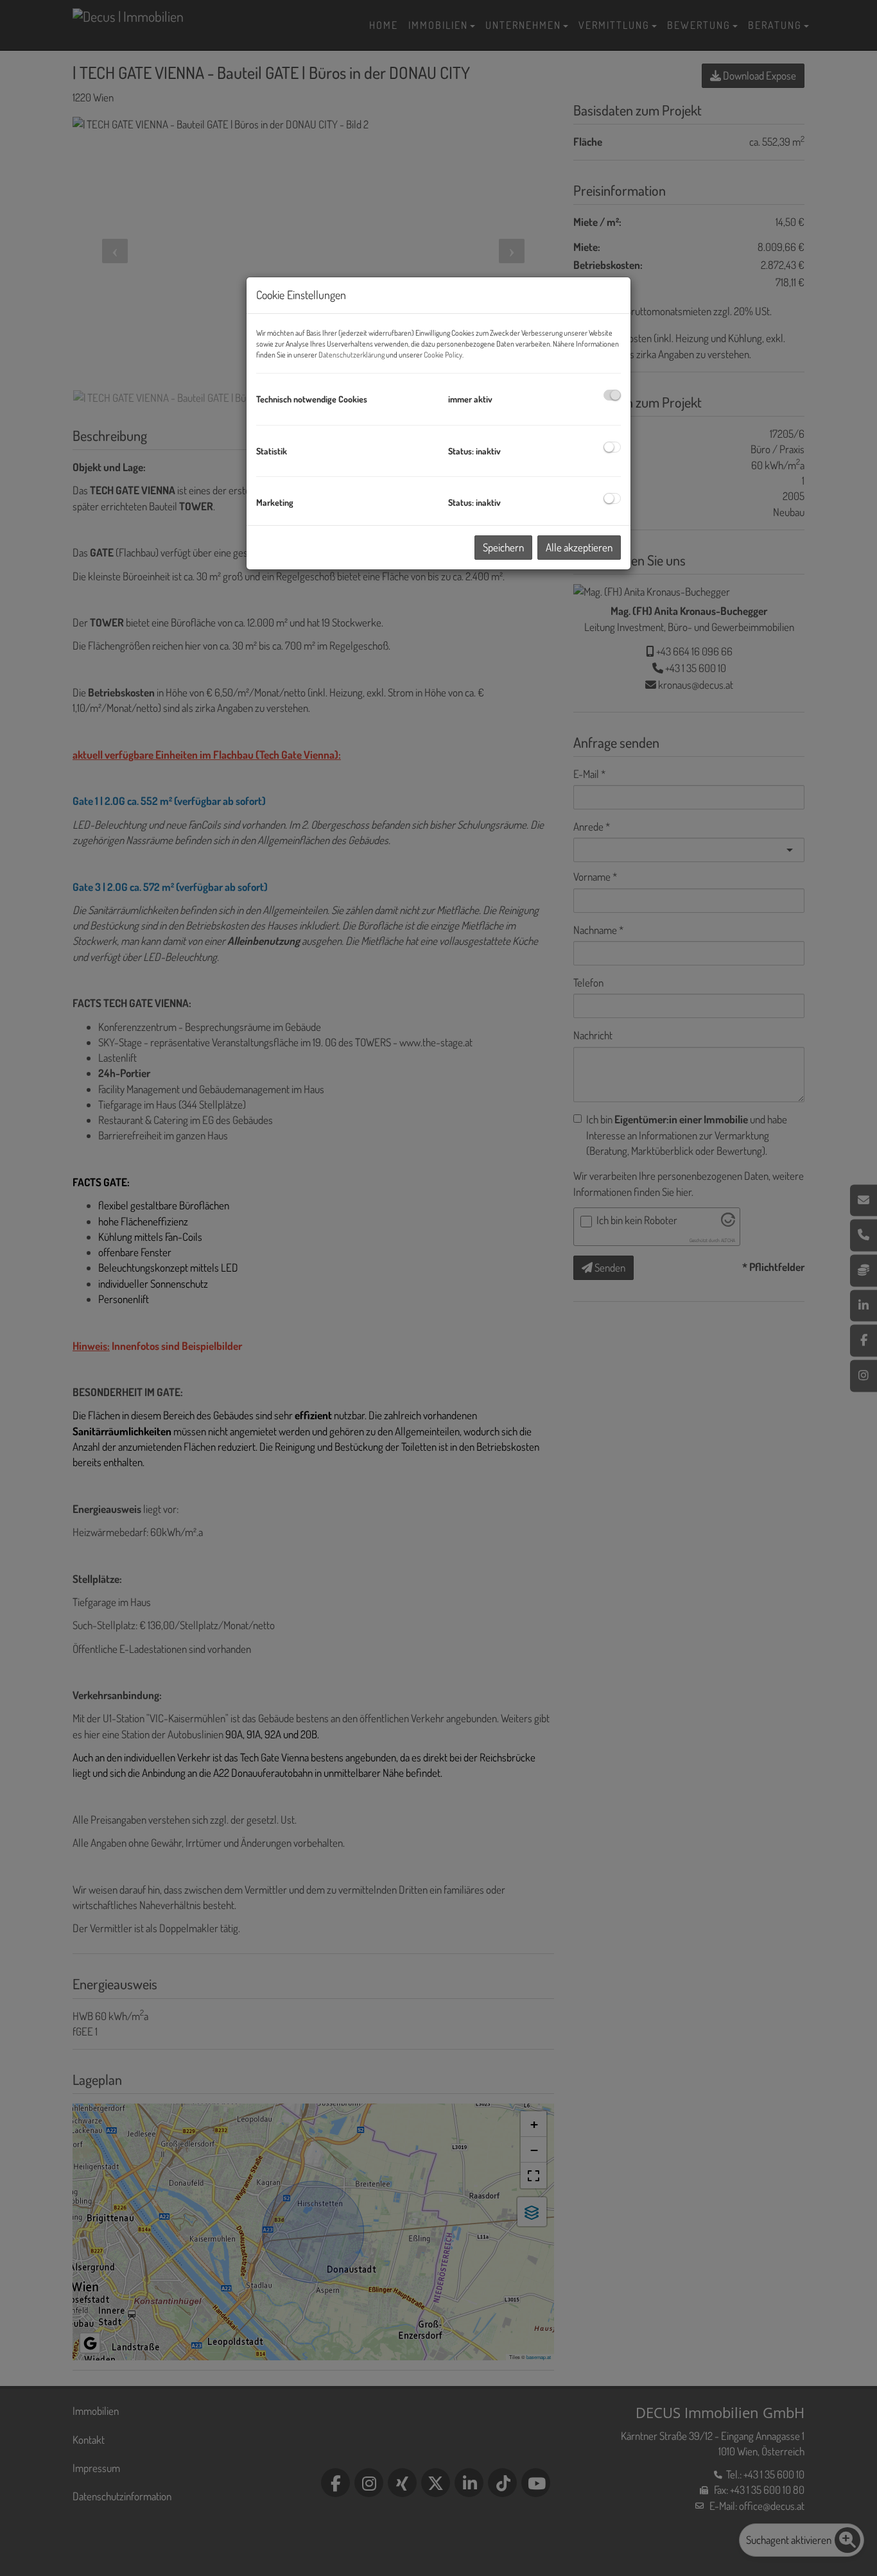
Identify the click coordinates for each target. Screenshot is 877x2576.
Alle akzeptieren (579, 547)
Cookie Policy (443, 355)
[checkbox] (612, 395)
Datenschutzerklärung (352, 355)
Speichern (503, 547)
